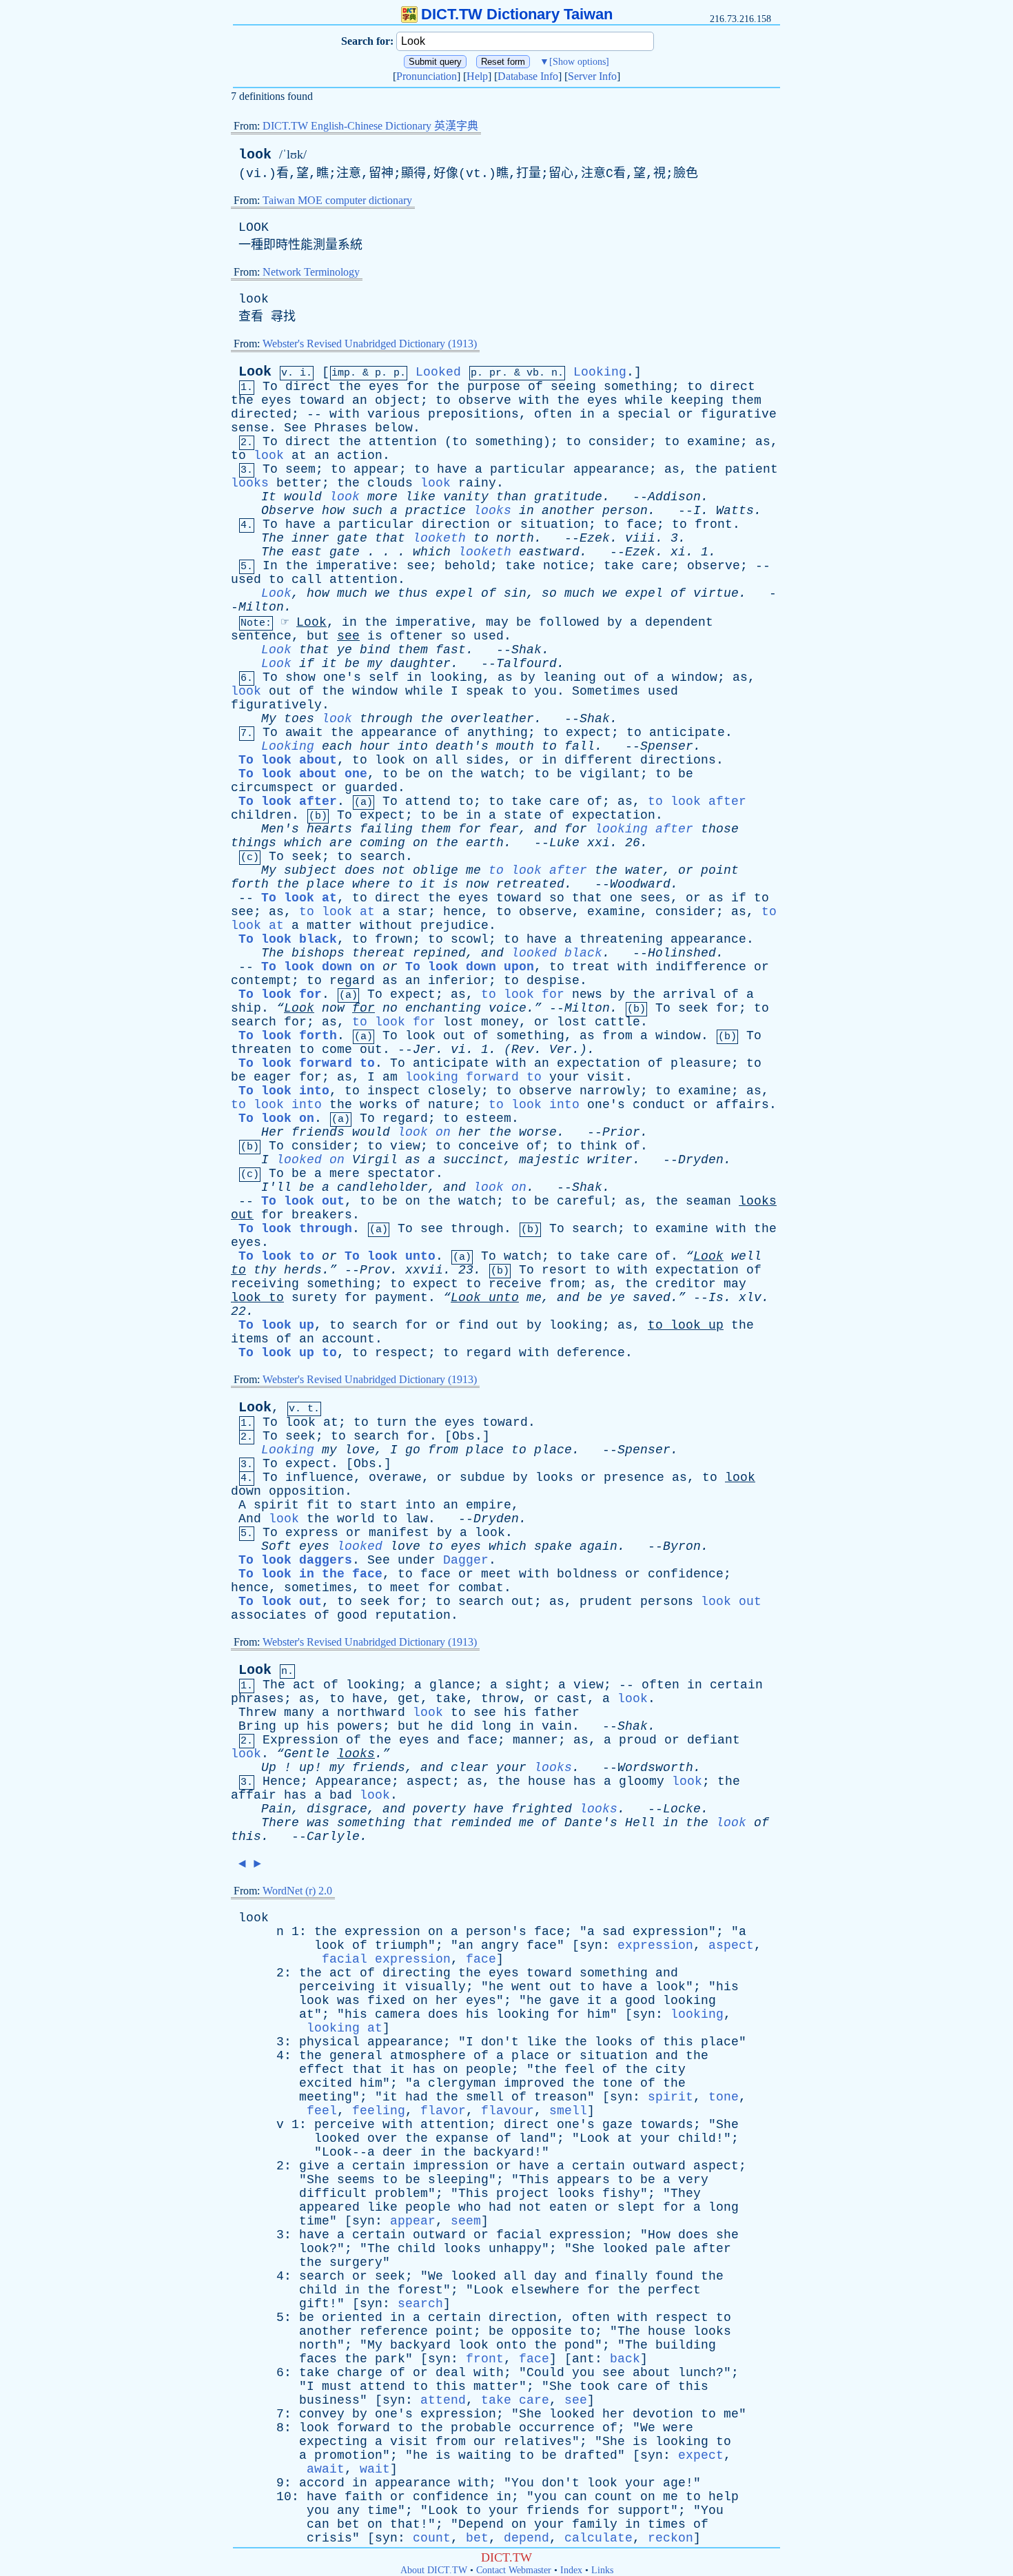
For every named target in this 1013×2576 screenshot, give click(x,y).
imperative (354, 566)
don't (500, 2042)
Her (273, 1132)
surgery (356, 2262)
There (280, 1823)
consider (619, 442)
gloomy (642, 1781)
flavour (508, 2111)
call (307, 580)
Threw (257, 1713)
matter (329, 926)
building (686, 2345)
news (587, 994)
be (524, 622)
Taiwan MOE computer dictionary (337, 200)
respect (401, 1353)
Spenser (667, 746)
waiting (485, 2455)
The (273, 538)
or (686, 414)
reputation (413, 1615)
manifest (399, 1533)
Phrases (341, 428)
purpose (494, 387)
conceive (489, 1146)
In (270, 566)
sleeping (458, 2180)
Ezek (595, 538)
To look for (280, 994)
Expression (300, 1740)
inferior (458, 981)
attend (428, 801)
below (394, 428)
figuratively (276, 705)
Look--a (348, 2152)
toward (322, 400)
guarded (371, 788)
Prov (375, 1270)
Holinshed (682, 953)
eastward (549, 552)
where (371, 884)
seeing (573, 387)
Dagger (466, 1560)
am (390, 1077)
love (360, 1450)
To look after (288, 801)
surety (314, 1298)
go (413, 1450)
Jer (424, 1050)
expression (382, 1932)
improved (534, 2083)
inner (310, 538)
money (500, 1022)
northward (371, 1713)
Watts (735, 511)
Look (255, 372)
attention (403, 442)
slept (636, 2207)
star (413, 912)
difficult (333, 2194)
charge (360, 2373)
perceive (345, 2125)
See (295, 428)
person (625, 511)
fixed (386, 2001)
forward (364, 2428)
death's (462, 746)
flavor (443, 2111)
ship (246, 1008)
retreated (530, 884)
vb (533, 373)
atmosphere (428, 2056)
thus (413, 593)
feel (580, 2069)
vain (557, 1726)
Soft (276, 1546)
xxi (598, 843)
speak (485, 691)
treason (561, 2097)
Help (477, 76)
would (303, 497)
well (746, 1256)
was (318, 1823)
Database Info (528, 76)
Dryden (701, 1160)
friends (318, 1132)
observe (485, 400)
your (564, 1077)
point (720, 870)
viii (640, 538)
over (382, 2138)
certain (736, 1685)
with (534, 400)
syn (591, 1945)
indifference (701, 967)
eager (273, 1077)
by (615, 622)
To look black (288, 939)
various (394, 414)
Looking (600, 372)
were (678, 2428)
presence (634, 1478)
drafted (591, 2455)
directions (678, 760)
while (644, 400)
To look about (288, 760)
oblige (436, 870)
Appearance (354, 1781)
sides (485, 760)
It (269, 497)
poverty (439, 1809)
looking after (644, 829)
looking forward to (473, 1077)
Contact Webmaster (514, 2570)
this (246, 1837)
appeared (329, 2207)
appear (376, 469)
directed (261, 414)
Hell (640, 1823)
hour (375, 746)
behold (467, 566)
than (511, 497)
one (621, 898)
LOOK (254, 227)
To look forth (288, 1036)
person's (496, 1932)
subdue (482, 1478)
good (352, 1615)
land (534, 2138)
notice (566, 566)
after (712, 2249)
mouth (515, 746)
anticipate (687, 733)
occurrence (557, 2428)
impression (451, 2166)
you (545, 691)
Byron (682, 1546)
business (329, 2400)
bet (348, 2524)
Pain (276, 1809)
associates (269, 1615)
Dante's (591, 1823)
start (379, 1505)
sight (524, 1685)
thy (265, 1270)
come (337, 1050)
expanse (462, 2138)
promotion (348, 2455)
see (418, 566)
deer (398, 2152)
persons (667, 1602)
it (329, 664)
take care (515, 2400)
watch (500, 774)
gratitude (568, 497)
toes (299, 719)
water (644, 870)
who (470, 2207)
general (356, 2056)
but (318, 636)
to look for (523, 994)
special (644, 414)
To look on (276, 1118)
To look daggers (295, 1560)
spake (553, 1546)
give (314, 2166)
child (697, 2138)
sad (614, 1932)
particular (528, 469)
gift (314, 2304)
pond (580, 2345)
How (659, 2235)
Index (571, 2570)
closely (454, 1091)
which (432, 552)
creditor (686, 1284)
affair (254, 1795)
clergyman (462, 2083)
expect (589, 733)
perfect (674, 2290)
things (254, 843)
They (686, 2194)
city (671, 2069)
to (695, 387)
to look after (697, 801)
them (746, 400)
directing (417, 1973)
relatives (538, 2442)
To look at (299, 898)
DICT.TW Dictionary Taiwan (517, 14)
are (341, 843)
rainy (477, 483)
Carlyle (333, 1837)
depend (526, 2538)
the (350, 387)
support (644, 2511)
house (547, 1781)
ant (583, 2359)
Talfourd (526, 664)
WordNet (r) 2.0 (297, 1891)
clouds (390, 483)
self (384, 677)
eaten (568, 2207)
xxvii (424, 1270)
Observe (288, 511)
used (246, 580)
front (714, 524)
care (657, 566)
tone (617, 2083)
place (326, 884)
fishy (621, 2194)
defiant (714, 1740)
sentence (261, 636)
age (674, 2483)
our (485, 2442)
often (553, 414)
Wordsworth (655, 1768)
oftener (417, 636)
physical (329, 2042)
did (462, 1726)
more (382, 497)
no (390, 1008)
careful (583, 1201)
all (447, 760)
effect (322, 2069)
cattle (617, 1022)
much (352, 593)
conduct (659, 1105)
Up (269, 1768)
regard (352, 981)
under (417, 1560)
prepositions (473, 414)
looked (360, 1546)
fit (318, 1505)
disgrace (337, 1809)
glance (452, 1685)
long (496, 1726)
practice (436, 511)
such (367, 511)
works (379, 1105)
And (250, 1519)
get (409, 1699)
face (642, 524)
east (307, 552)
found (674, 2276)
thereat (379, 953)
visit (606, 1077)
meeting (326, 2097)
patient (751, 469)
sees (655, 898)
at (299, 456)
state (523, 815)
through (386, 719)
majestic (549, 1160)
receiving (265, 1284)
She (727, 2125)
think (598, 1146)
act (304, 1685)
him (598, 2014)
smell (485, 2097)
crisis (329, 2538)
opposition (307, 1491)
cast (572, 1699)
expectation (614, 815)
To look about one (303, 774)
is (375, 636)
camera (398, 2014)
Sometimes (606, 691)
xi (678, 552)
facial (519, 2235)
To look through (295, 1229)
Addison (674, 497)
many (299, 1713)
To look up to (288, 1353)
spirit (276, 1505)
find (473, 1325)
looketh (439, 538)
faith (364, 2497)
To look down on (318, 967)
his (515, 1713)
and (545, 829)
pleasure (701, 1063)
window (695, 677)
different (598, 760)
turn (391, 1422)
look (255, 155)
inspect (394, 1091)
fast (451, 650)
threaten (261, 1050)
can (576, 2497)
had (417, 2097)
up (716, 1325)
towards (667, 2125)
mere (345, 1174)
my (375, 664)
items (250, 1339)
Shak (526, 650)
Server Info (592, 76)
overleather (492, 719)
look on (424, 1132)
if (307, 664)
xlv (750, 1298)
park (390, 2359)
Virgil (375, 1160)
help (724, 2497)
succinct (473, 1160)
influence (319, 1478)
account (348, 1339)
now (477, 884)
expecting (333, 2442)
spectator (401, 1174)
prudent (606, 1602)
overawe (395, 1478)
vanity (466, 497)
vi (458, 1050)
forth (250, 884)
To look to (276, 1256)
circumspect (273, 788)
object (398, 400)
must (337, 2386)
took (595, 2386)
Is (716, 1298)
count (614, 2497)
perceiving (337, 1987)
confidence (686, 1574)
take (520, 566)
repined (439, 953)
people (489, 2069)
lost (458, 1022)
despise (553, 981)
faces (318, 2359)
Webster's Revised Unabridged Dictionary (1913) (370, 344)
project (523, 2194)
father (557, 1713)
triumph (401, 1945)
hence (462, 912)
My (269, 719)
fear (504, 829)
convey (322, 2414)
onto (511, 2345)
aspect (429, 1781)
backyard (504, 2152)
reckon (671, 2538)
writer (610, 1160)
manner (535, 1740)
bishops (318, 953)
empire (489, 1505)
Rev (523, 1050)
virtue (716, 593)
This (534, 2180)
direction (456, 524)
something (638, 387)
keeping (697, 400)
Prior (621, 1132)
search (382, 857)
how (333, 511)
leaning (570, 677)
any (348, 2511)
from (617, 1036)
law (417, 1519)
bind (375, 650)
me (473, 870)
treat (591, 967)
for (418, 387)
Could (545, 2373)
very (693, 2180)
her (470, 1132)
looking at (345, 2028)
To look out (303, 1201)
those (720, 829)
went (526, 1987)
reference (394, 2331)
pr (495, 373)
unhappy (515, 2249)
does (360, 870)
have (452, 469)
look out (731, 1602)
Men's (280, 829)
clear (470, 1768)
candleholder (382, 1187)
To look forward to (307, 1063)
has (585, 1781)
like (420, 497)
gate (352, 538)
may (497, 622)
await (304, 733)
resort (564, 1270)
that (390, 538)
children (261, 815)
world (356, 1519)
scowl (470, 939)
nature (451, 1105)
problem (401, 2194)
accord (322, 2483)
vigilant (610, 774)
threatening (621, 939)
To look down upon (470, 967)
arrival (689, 994)
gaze (617, 2125)
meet (496, 1574)
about (652, 2373)
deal (451, 2373)
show (300, 677)
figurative (739, 414)
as (763, 442)
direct (308, 387)
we (382, 593)
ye (345, 650)
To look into (284, 1091)
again (598, 1546)
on (420, 760)
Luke (564, 843)
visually (436, 1987)
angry (500, 1945)
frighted (542, 1809)
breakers (322, 1215)
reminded (481, 1823)
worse (538, 1132)
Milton (261, 607)
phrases (257, 1699)
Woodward (640, 884)
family (595, 2524)
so (549, 593)
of (535, 387)
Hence (282, 1781)
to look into (276, 1105)
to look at (337, 912)
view (405, 1146)
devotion (663, 2414)
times (667, 2524)
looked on (310, 1160)
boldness (587, 1574)
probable (481, 2428)
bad (341, 1795)
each (337, 746)
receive (515, 1284)
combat (481, 1588)
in (587, 414)
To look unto (390, 1256)
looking (456, 677)
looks (250, 483)
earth (485, 843)
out (615, 677)
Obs (463, 1436)
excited (326, 2083)
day (545, 2276)
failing (386, 829)
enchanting (443, 1008)
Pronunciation (427, 76)
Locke (682, 1809)
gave (564, 2001)
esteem (489, 1118)
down (246, 1491)
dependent (679, 622)
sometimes (318, 1588)
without (386, 926)
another (568, 511)
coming (382, 843)
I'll (276, 1187)
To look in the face (310, 1574)
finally (621, 2276)
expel (454, 593)
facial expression (386, 1959)
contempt (261, 981)
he (436, 1726)
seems (356, 2180)
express (312, 1533)
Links (602, 2570)
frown (394, 939)
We (436, 2276)
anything (498, 733)
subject (310, 870)
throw (500, 1699)
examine (714, 442)
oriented (352, 2318)
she (727, 2235)
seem (300, 469)
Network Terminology (311, 272)
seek (307, 857)
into (413, 746)
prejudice (454, 926)
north (515, 538)
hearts (329, 829)
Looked (438, 372)
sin (515, 593)
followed (569, 622)
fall (580, 746)
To (270, 387)
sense (250, 428)
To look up (276, 1325)
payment (401, 1298)
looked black (557, 953)
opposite (542, 2331)
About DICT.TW (434, 2570)
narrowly (610, 1091)
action (360, 456)
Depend (481, 2524)
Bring (257, 1726)
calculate (598, 2538)
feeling (379, 2111)
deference (591, 1353)
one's (342, 677)
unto (504, 1298)
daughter (420, 664)
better (299, 483)
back (625, 2359)
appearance (611, 469)
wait (375, 2469)
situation (554, 524)
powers (360, 1726)
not (394, 870)
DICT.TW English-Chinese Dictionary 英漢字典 (370, 126)
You (523, 2483)
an (360, 400)
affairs (743, 1105)
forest (420, 2290)
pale (671, 2249)
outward (659, 2166)
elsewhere (545, 2290)
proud (638, 1740)
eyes (384, 387)
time (314, 2221)
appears (583, 2180)
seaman (708, 1201)
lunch (697, 2373)
